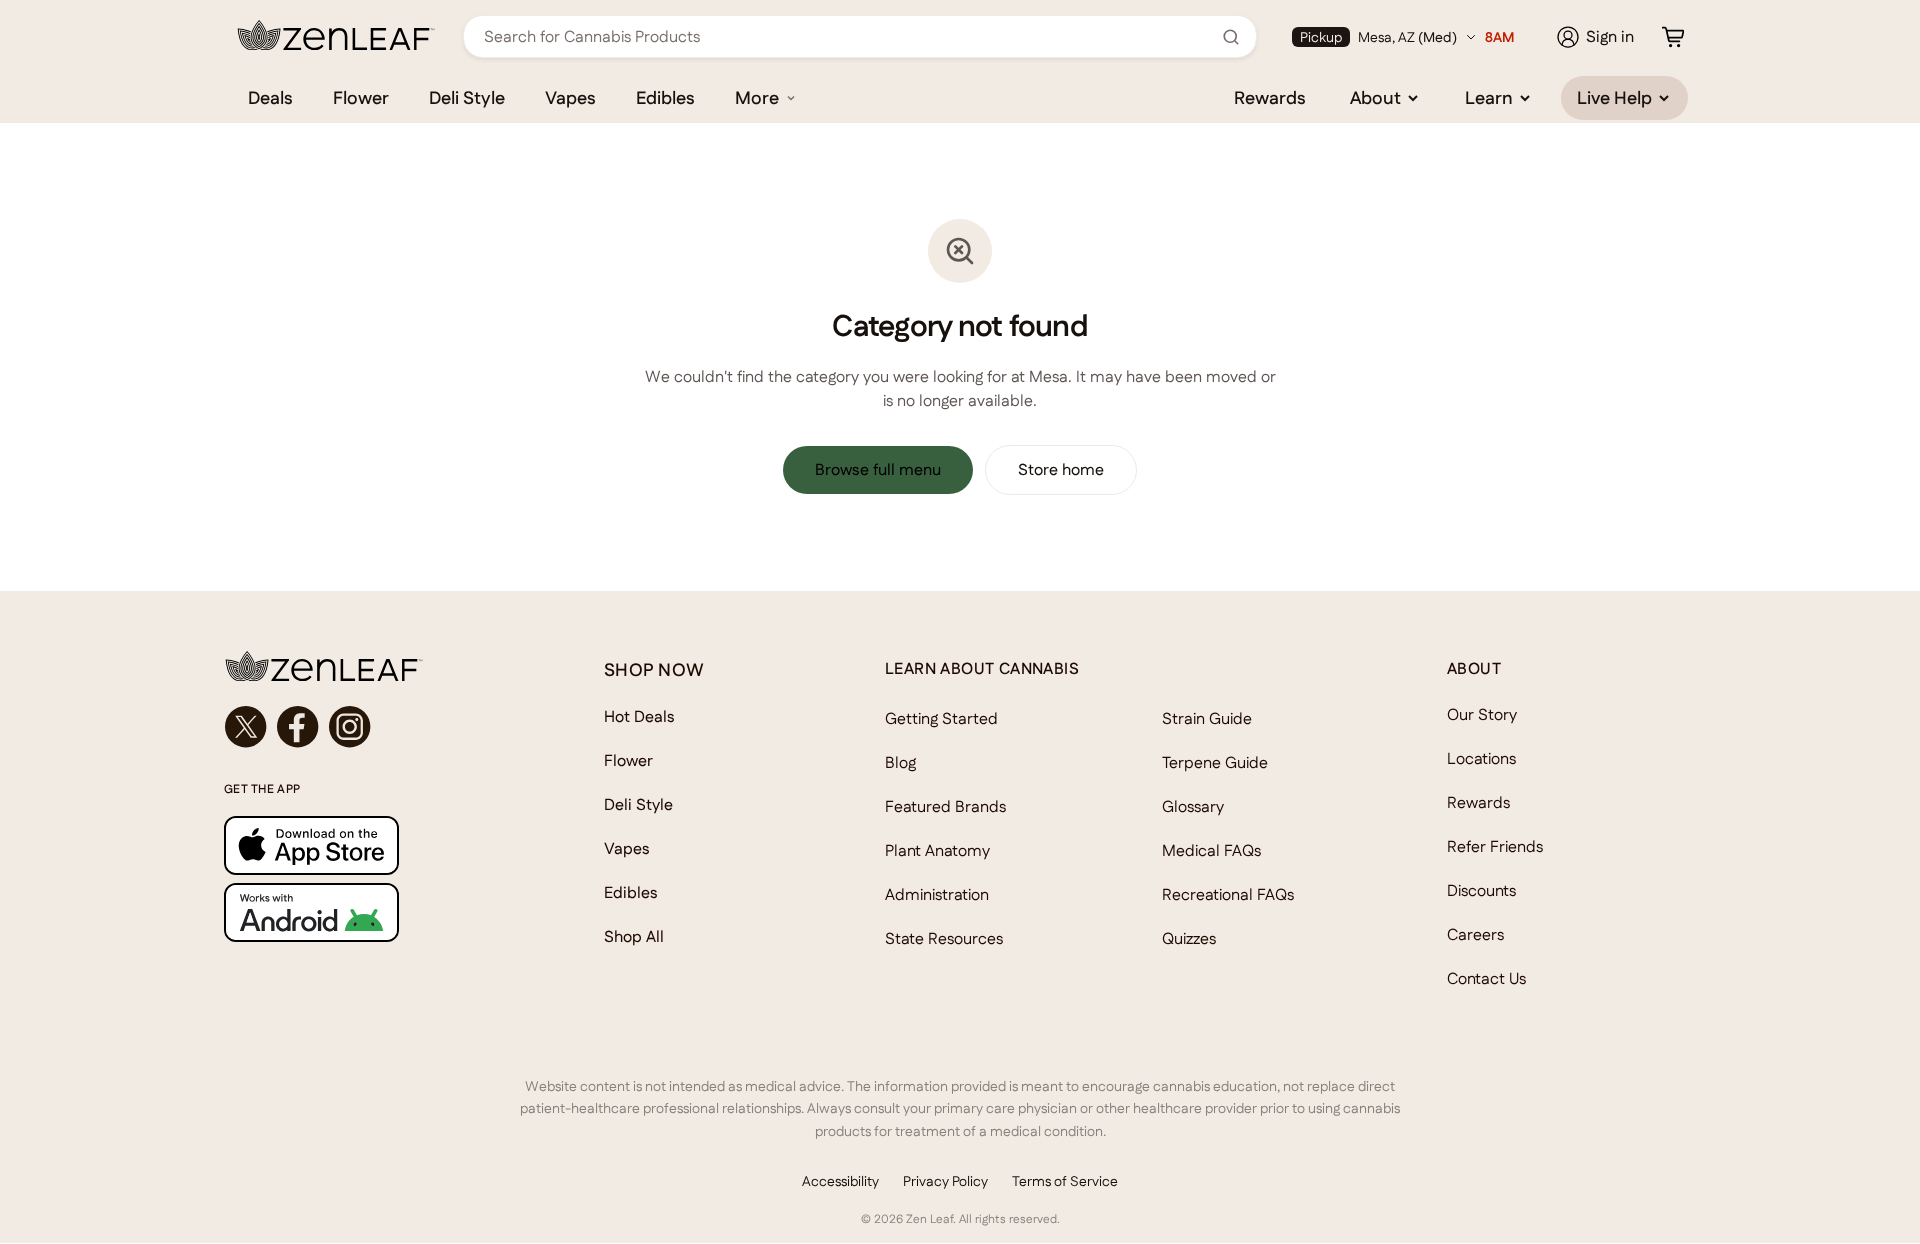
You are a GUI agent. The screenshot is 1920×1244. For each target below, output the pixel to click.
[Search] (1231, 37)
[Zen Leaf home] (336, 35)
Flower (361, 97)
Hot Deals (639, 716)
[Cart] (1673, 37)
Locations (1481, 758)
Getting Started (941, 718)
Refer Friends (1495, 846)
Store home (1061, 469)
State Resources (944, 938)
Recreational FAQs (1228, 894)
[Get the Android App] (374, 912)
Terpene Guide (1215, 762)
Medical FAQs (1211, 850)
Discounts (1481, 890)
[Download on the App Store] (374, 845)
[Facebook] (298, 727)
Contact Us (1486, 978)
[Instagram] (350, 727)
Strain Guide (1207, 718)
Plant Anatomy (937, 850)
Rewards (1270, 97)
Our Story (1482, 714)
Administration (937, 894)
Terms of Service (1065, 1181)
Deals (270, 97)
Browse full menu (878, 469)
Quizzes (1189, 938)
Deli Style (467, 97)
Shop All (634, 936)
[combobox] (849, 36)
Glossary (1193, 806)
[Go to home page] (374, 666)
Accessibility (840, 1181)
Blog (900, 762)
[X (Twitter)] (246, 727)
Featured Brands (945, 806)
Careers (1475, 934)
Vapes (570, 97)
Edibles (665, 97)
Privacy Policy (945, 1181)
